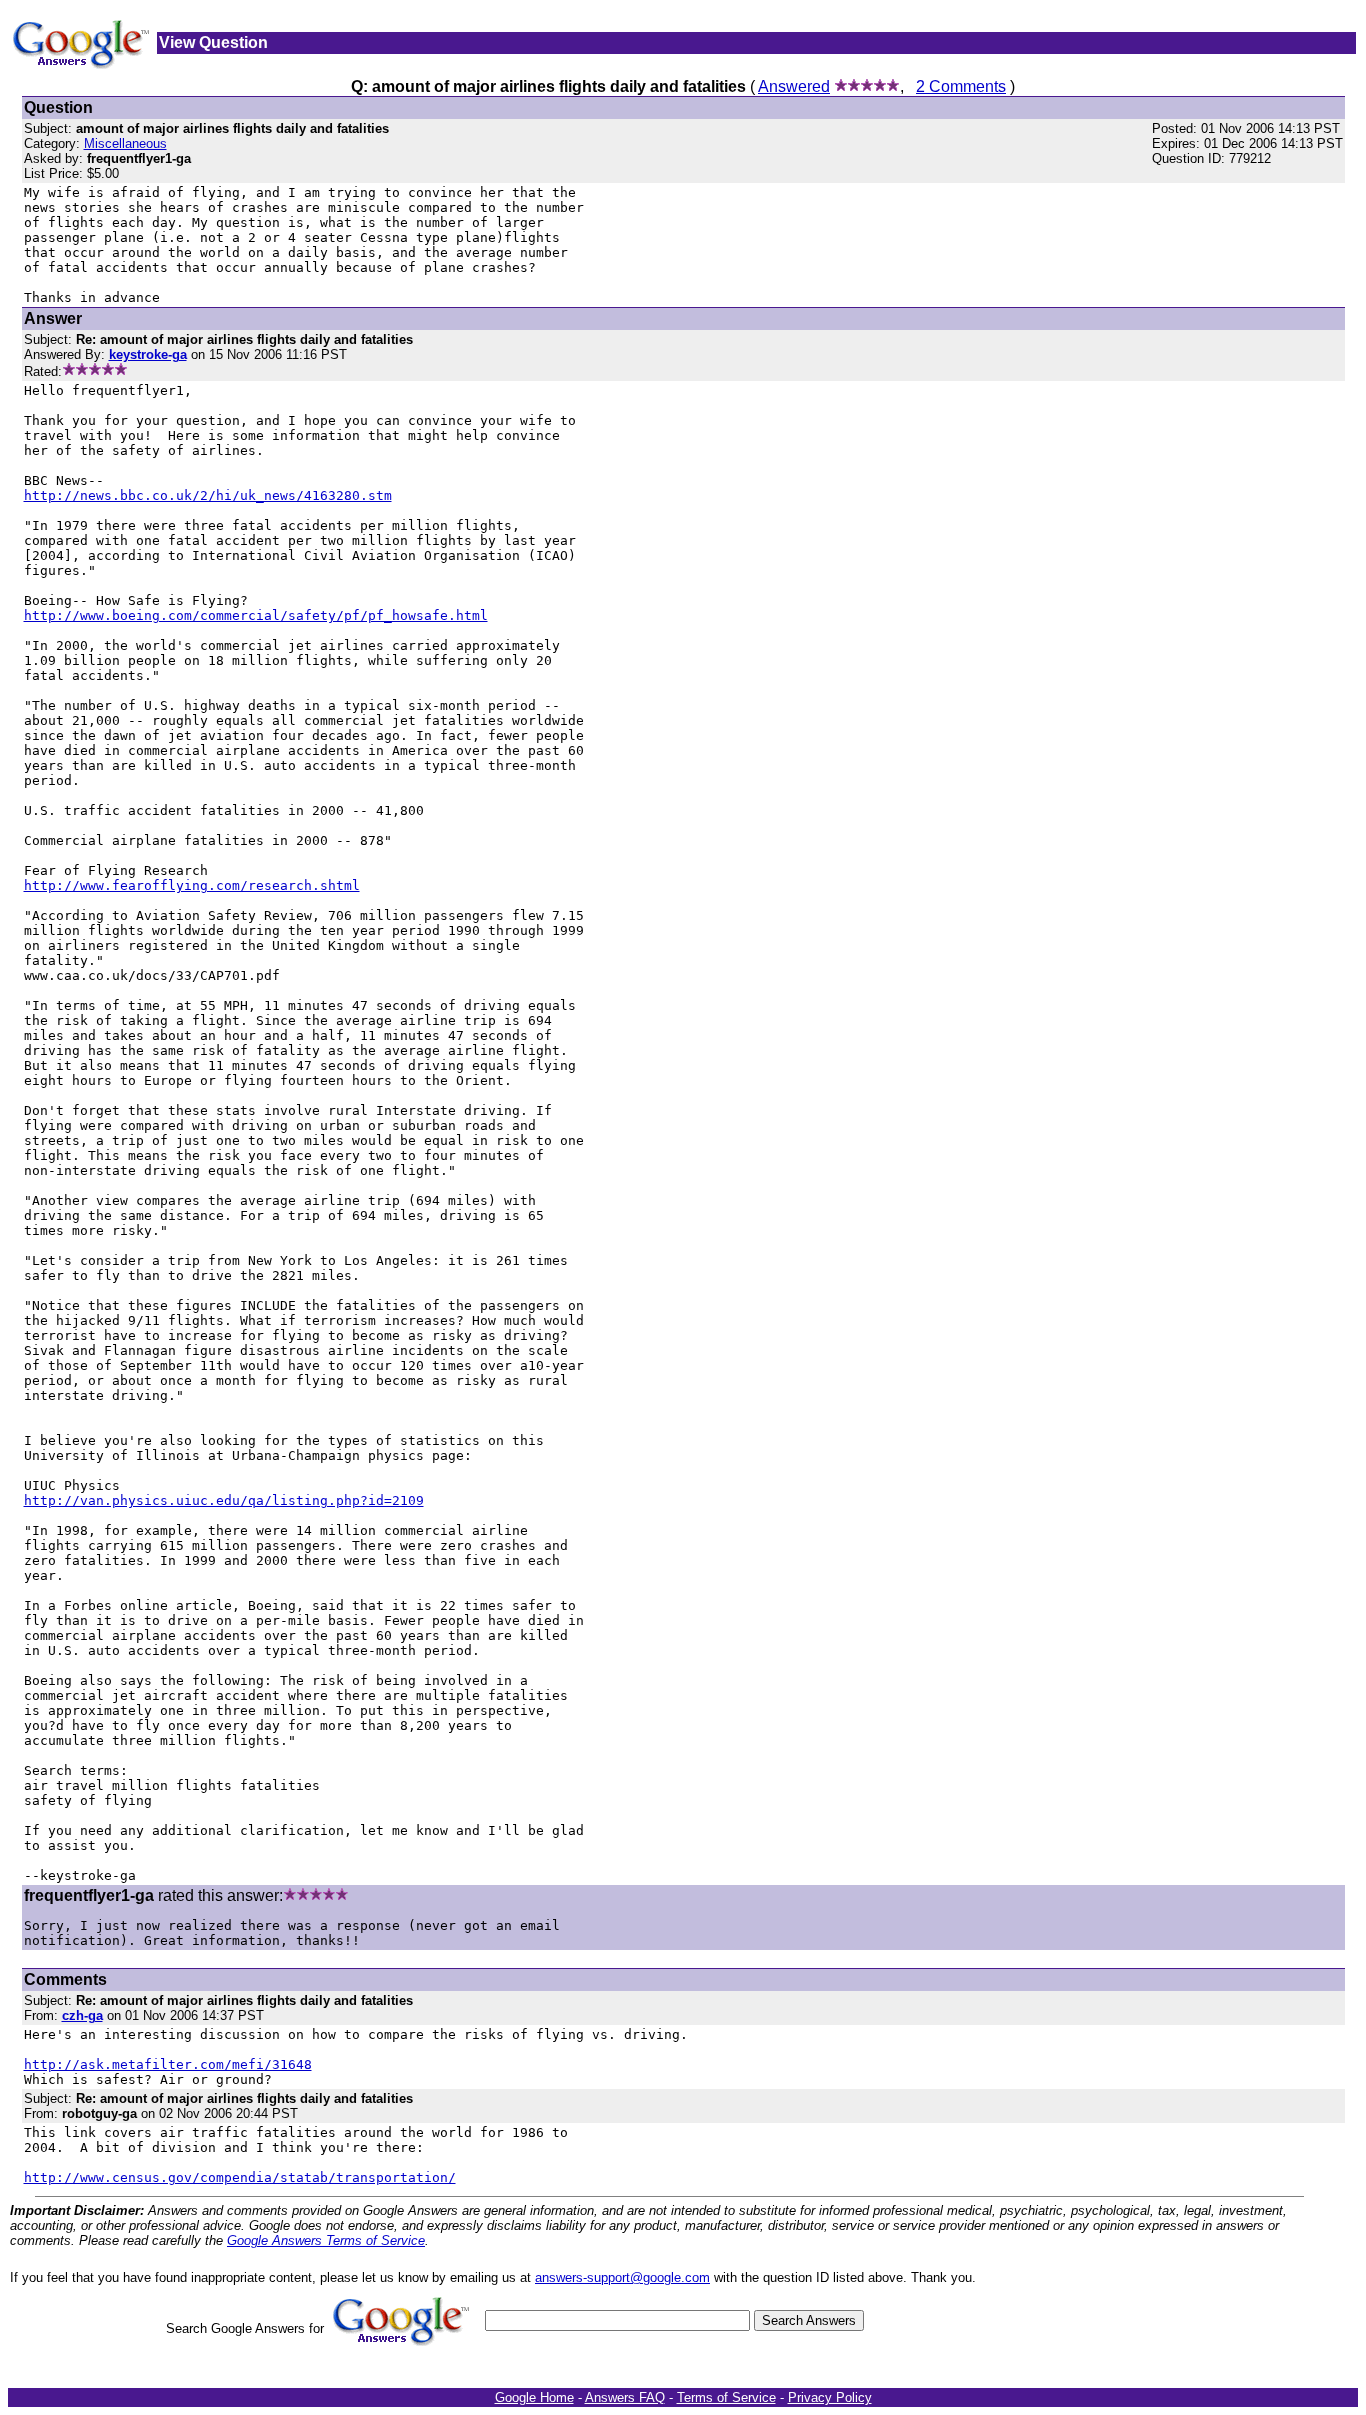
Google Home (534, 2397)
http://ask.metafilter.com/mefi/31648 (168, 2064)
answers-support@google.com (622, 2277)
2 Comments (961, 86)
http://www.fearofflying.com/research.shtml (192, 885)
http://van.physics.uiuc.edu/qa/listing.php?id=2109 (224, 1500)
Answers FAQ (625, 2397)
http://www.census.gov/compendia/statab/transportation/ (240, 2177)
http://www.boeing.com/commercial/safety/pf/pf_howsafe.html (256, 615)
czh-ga (82, 2015)
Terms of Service (726, 2397)
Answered (794, 86)
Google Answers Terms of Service (326, 2240)
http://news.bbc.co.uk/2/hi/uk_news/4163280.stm (208, 495)
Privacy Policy (830, 2397)
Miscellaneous (125, 143)
